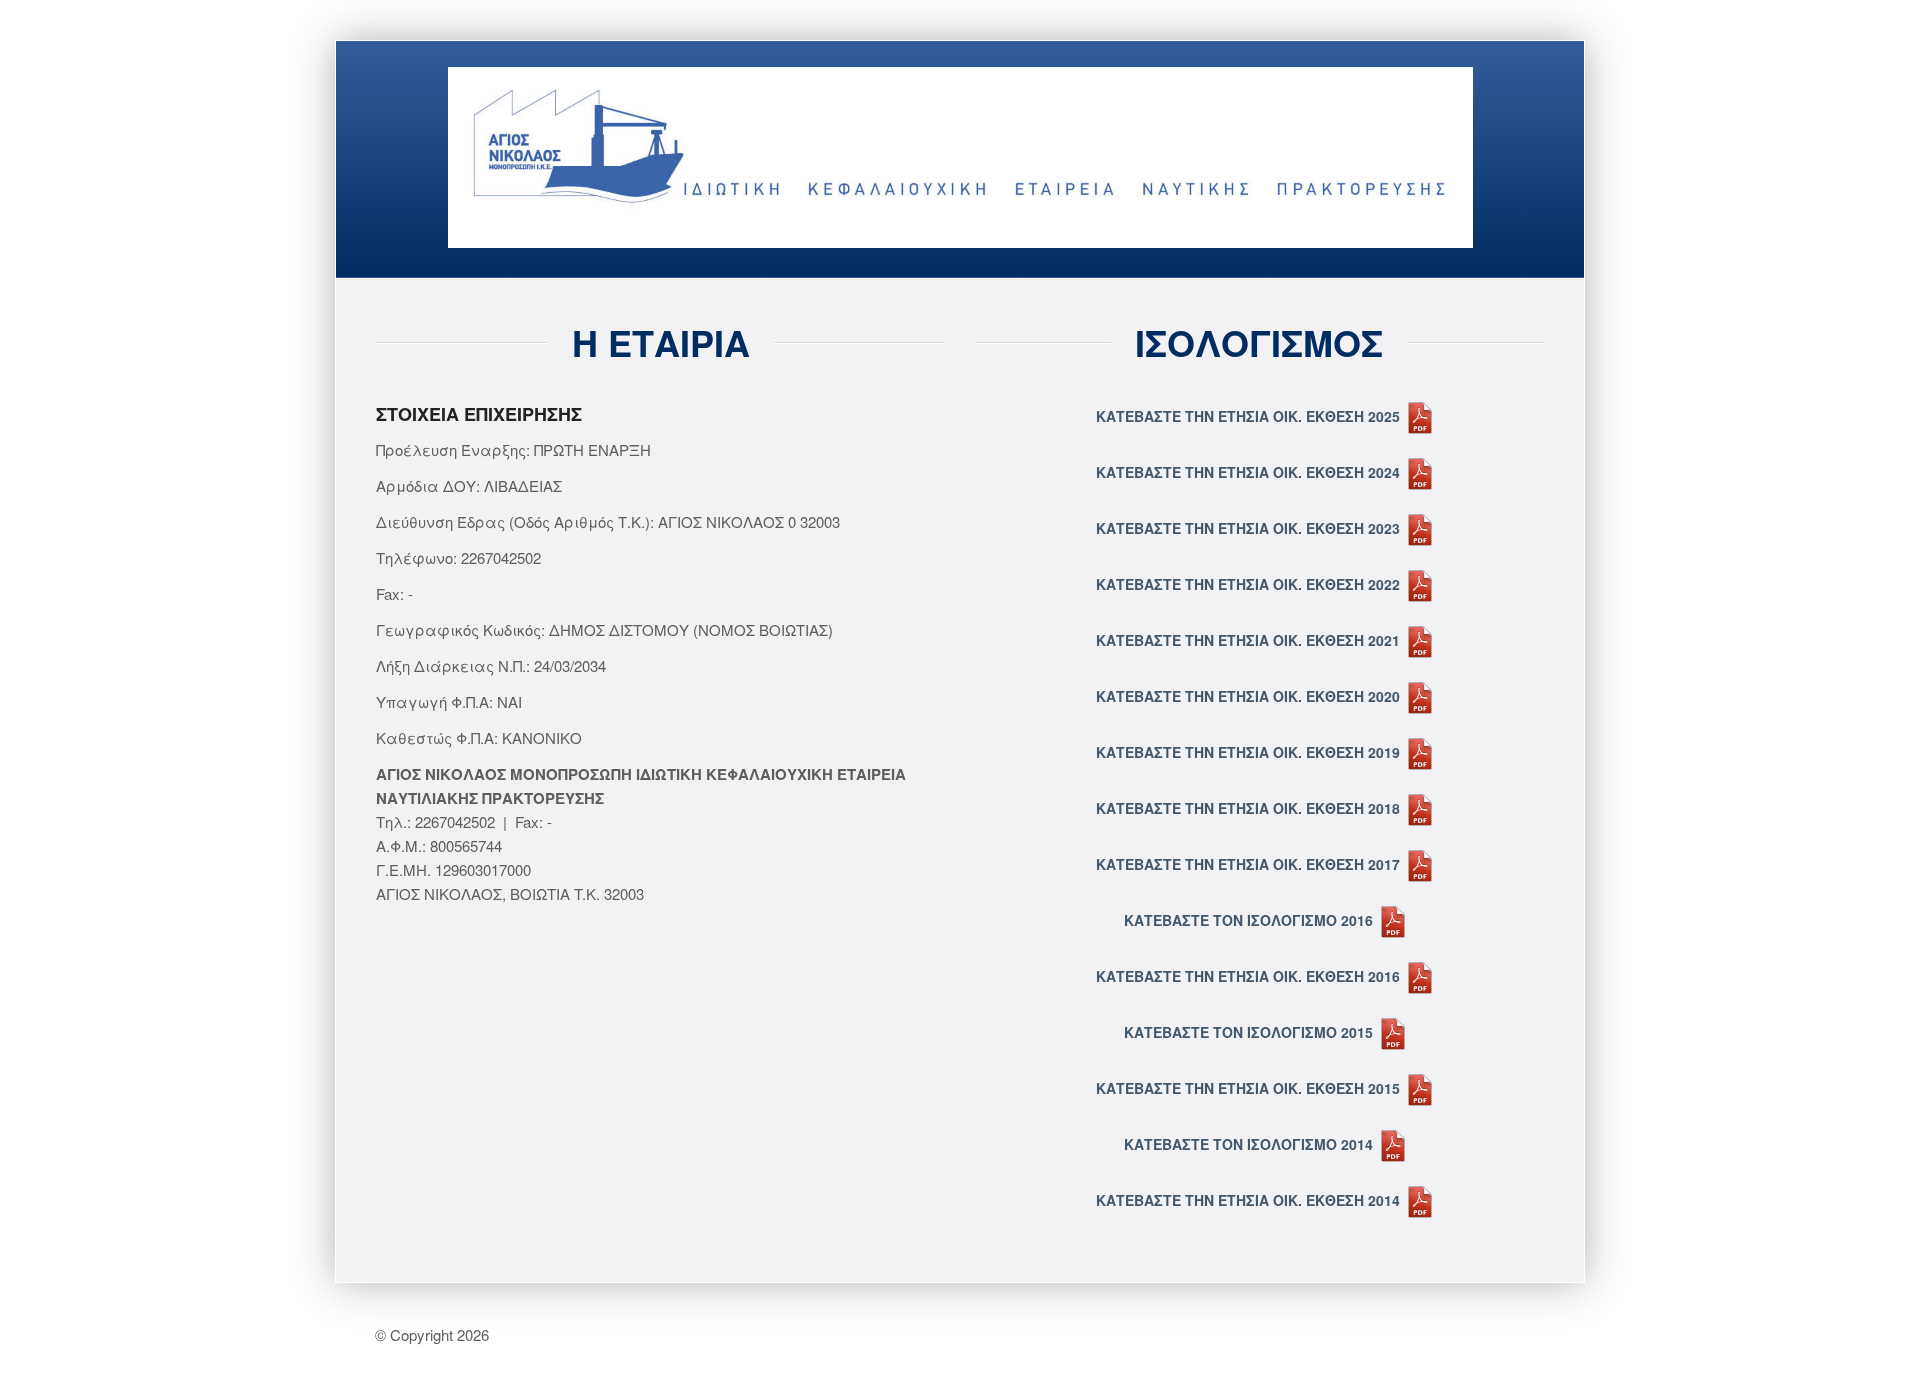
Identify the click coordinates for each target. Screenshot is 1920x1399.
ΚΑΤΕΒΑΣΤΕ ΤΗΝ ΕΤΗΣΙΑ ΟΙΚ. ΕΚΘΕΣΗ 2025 (1250, 416)
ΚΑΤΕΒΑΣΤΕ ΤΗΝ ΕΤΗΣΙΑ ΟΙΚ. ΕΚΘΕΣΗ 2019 (1250, 752)
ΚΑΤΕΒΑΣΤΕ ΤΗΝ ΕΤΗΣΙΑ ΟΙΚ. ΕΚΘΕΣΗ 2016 (1250, 976)
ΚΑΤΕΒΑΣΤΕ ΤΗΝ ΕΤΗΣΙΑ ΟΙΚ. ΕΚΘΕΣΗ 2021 (1250, 640)
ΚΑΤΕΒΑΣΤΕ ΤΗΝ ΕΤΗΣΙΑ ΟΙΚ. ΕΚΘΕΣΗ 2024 (1250, 472)
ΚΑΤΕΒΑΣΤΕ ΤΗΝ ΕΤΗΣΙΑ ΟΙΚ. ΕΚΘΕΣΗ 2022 (1250, 584)
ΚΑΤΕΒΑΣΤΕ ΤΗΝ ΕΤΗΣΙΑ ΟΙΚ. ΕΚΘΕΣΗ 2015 (1250, 1088)
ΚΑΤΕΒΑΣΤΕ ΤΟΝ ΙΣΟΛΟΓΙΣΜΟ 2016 (1250, 920)
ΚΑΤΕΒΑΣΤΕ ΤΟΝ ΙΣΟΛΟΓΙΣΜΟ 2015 (1250, 1032)
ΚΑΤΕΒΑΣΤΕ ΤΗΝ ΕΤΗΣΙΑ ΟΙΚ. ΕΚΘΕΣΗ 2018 (1250, 808)
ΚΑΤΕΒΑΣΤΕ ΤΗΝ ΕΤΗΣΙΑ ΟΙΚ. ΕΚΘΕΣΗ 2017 (1250, 864)
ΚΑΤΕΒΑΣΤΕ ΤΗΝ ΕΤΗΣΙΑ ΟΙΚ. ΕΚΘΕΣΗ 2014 (1250, 1200)
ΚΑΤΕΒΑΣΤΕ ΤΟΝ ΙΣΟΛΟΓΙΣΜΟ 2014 (1250, 1144)
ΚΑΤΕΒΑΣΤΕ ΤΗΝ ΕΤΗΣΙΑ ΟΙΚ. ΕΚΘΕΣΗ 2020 (1250, 696)
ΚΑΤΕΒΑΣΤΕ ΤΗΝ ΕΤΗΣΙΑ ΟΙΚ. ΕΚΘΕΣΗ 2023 (1250, 528)
